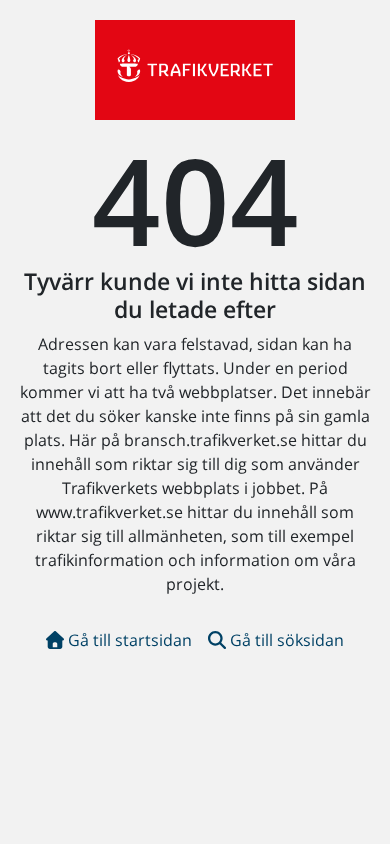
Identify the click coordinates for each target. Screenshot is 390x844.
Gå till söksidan (287, 640)
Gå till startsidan (130, 640)
